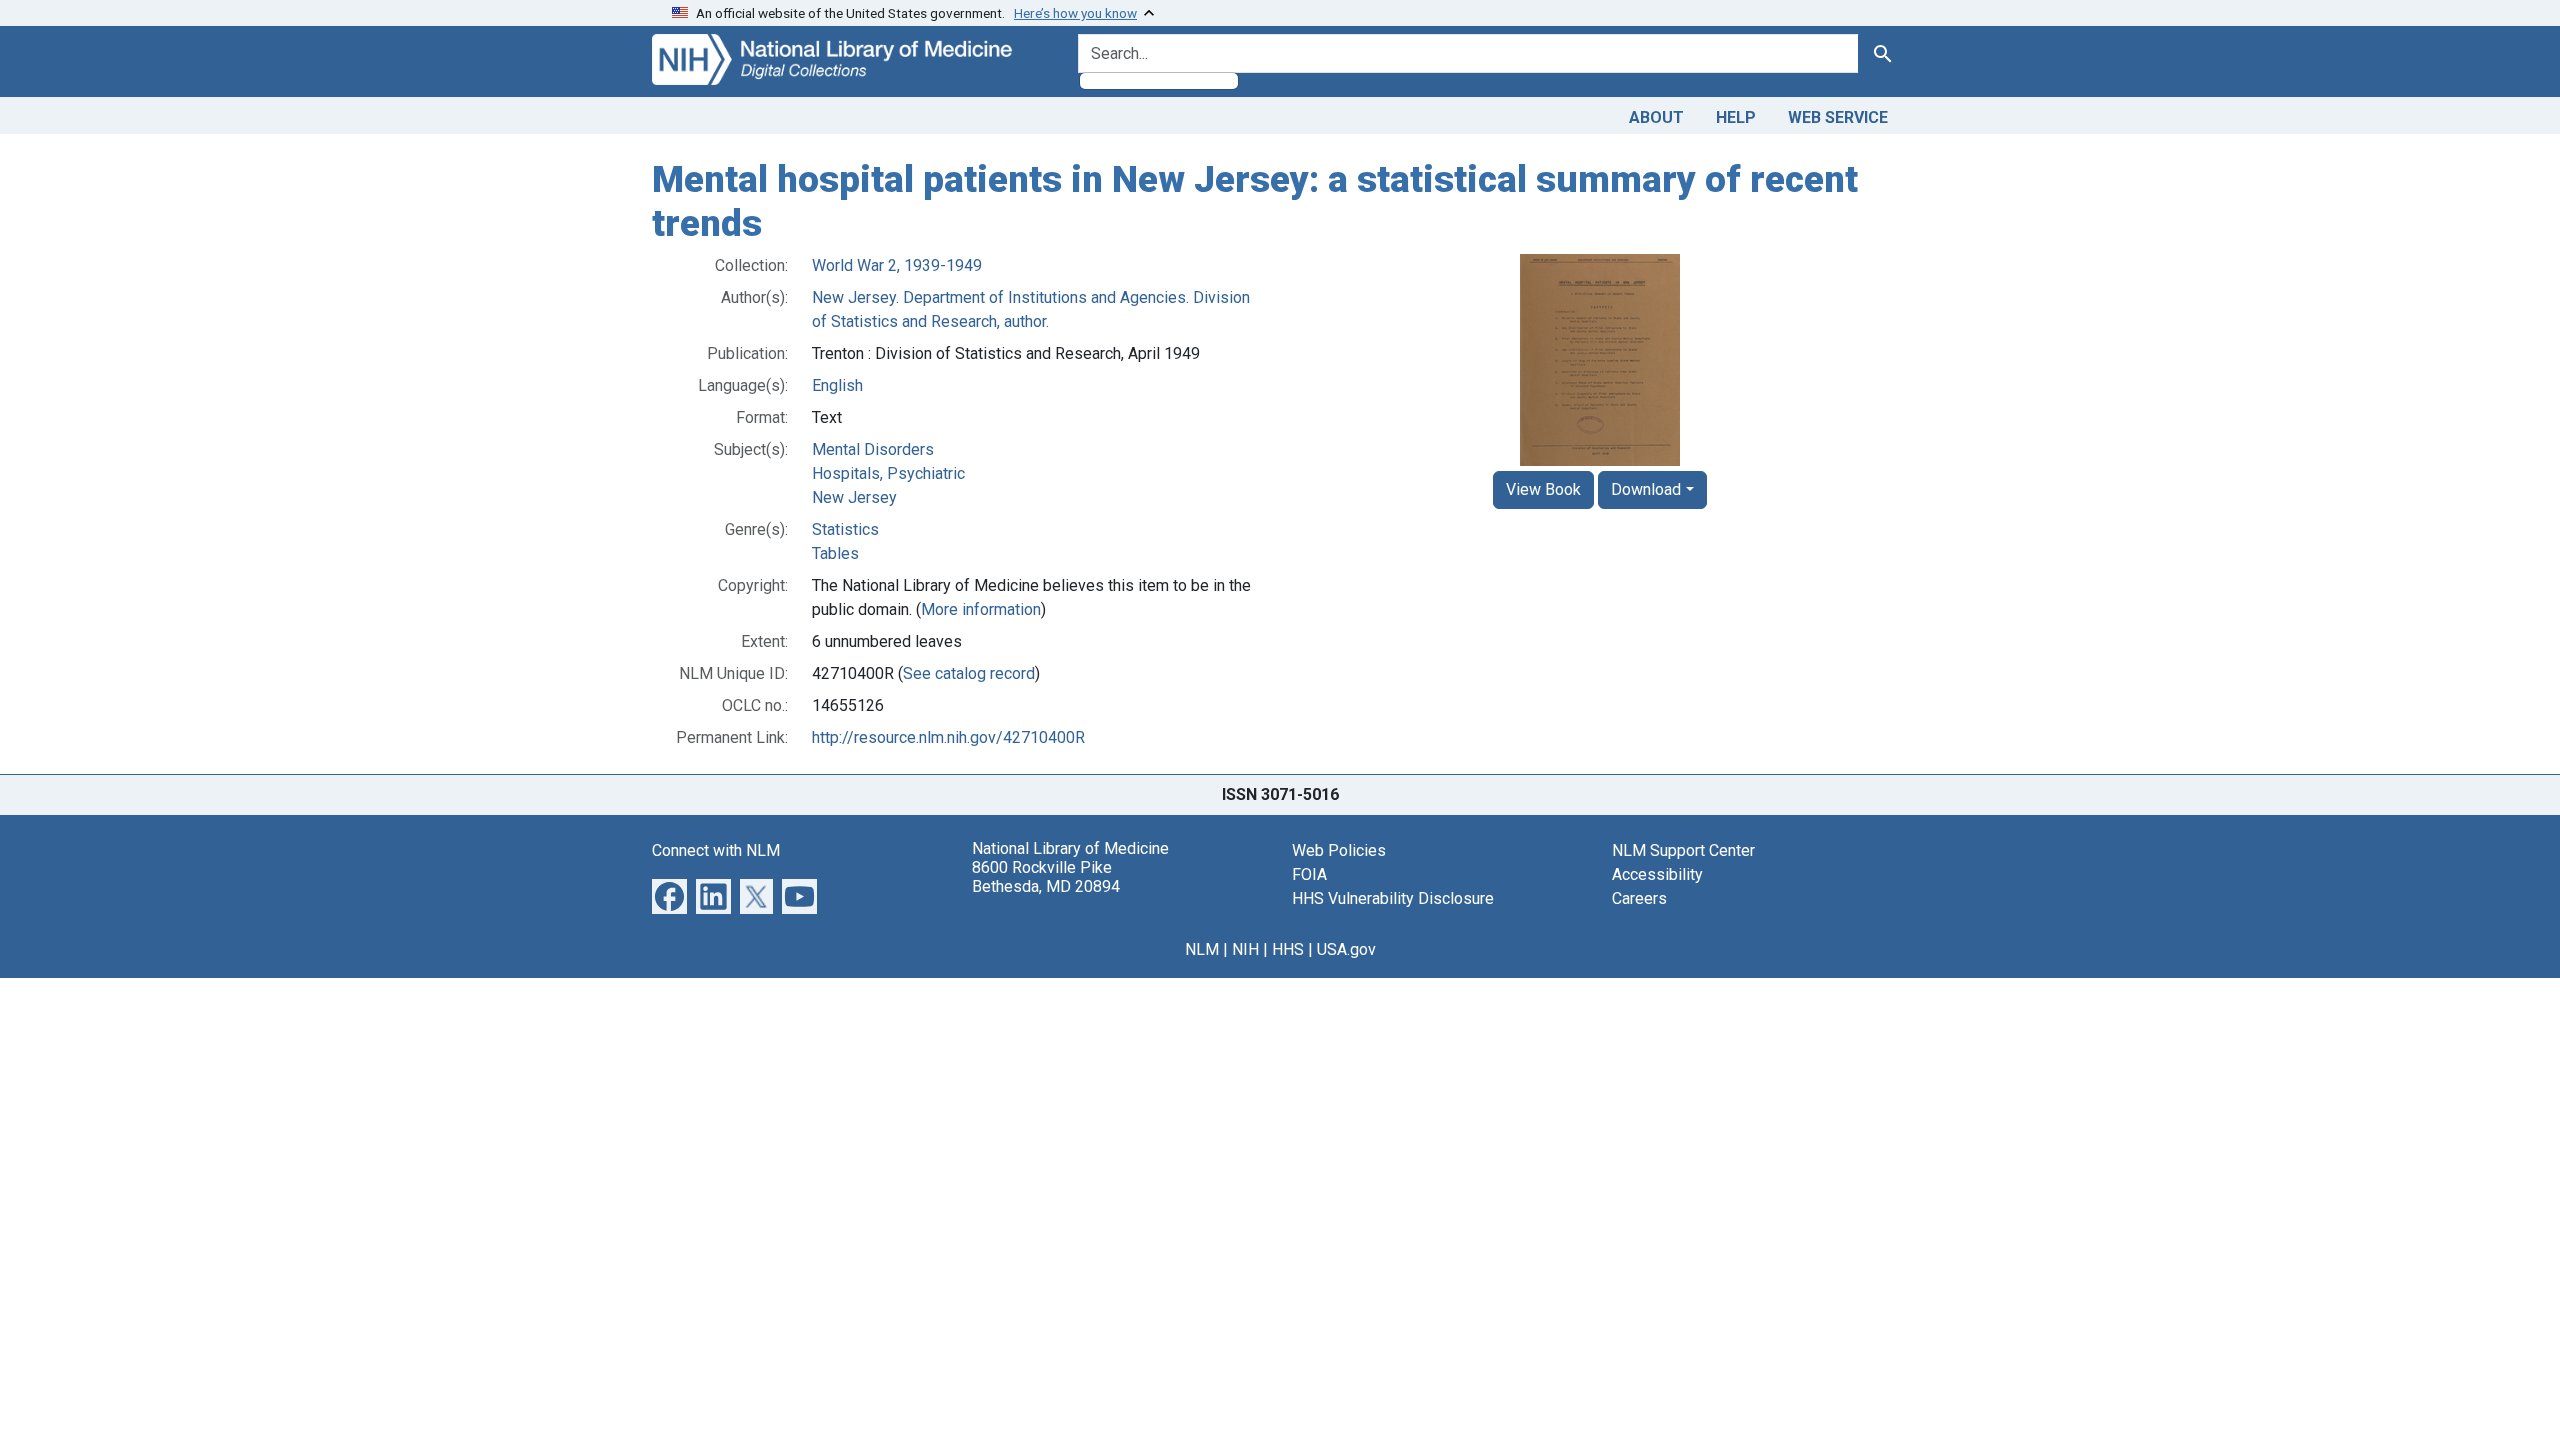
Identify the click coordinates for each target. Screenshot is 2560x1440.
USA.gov (1346, 949)
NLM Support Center (1683, 850)
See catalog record (969, 673)
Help (1736, 117)
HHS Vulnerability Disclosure (1393, 898)
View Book (1543, 489)
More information (981, 609)
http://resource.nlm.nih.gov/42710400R (948, 737)
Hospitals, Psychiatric (888, 473)
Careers (1639, 898)
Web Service (1838, 117)
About (1656, 117)
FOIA (1309, 874)
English (837, 385)
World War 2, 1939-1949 (897, 265)
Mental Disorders (873, 449)
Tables (835, 553)
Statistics (845, 529)
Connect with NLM (716, 850)
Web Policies (1339, 850)
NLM (1202, 949)
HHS (1288, 949)
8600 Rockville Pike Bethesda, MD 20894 (1046, 877)
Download (1646, 489)
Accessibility (1657, 874)
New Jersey (854, 497)
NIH (1245, 949)
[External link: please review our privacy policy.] (669, 895)
